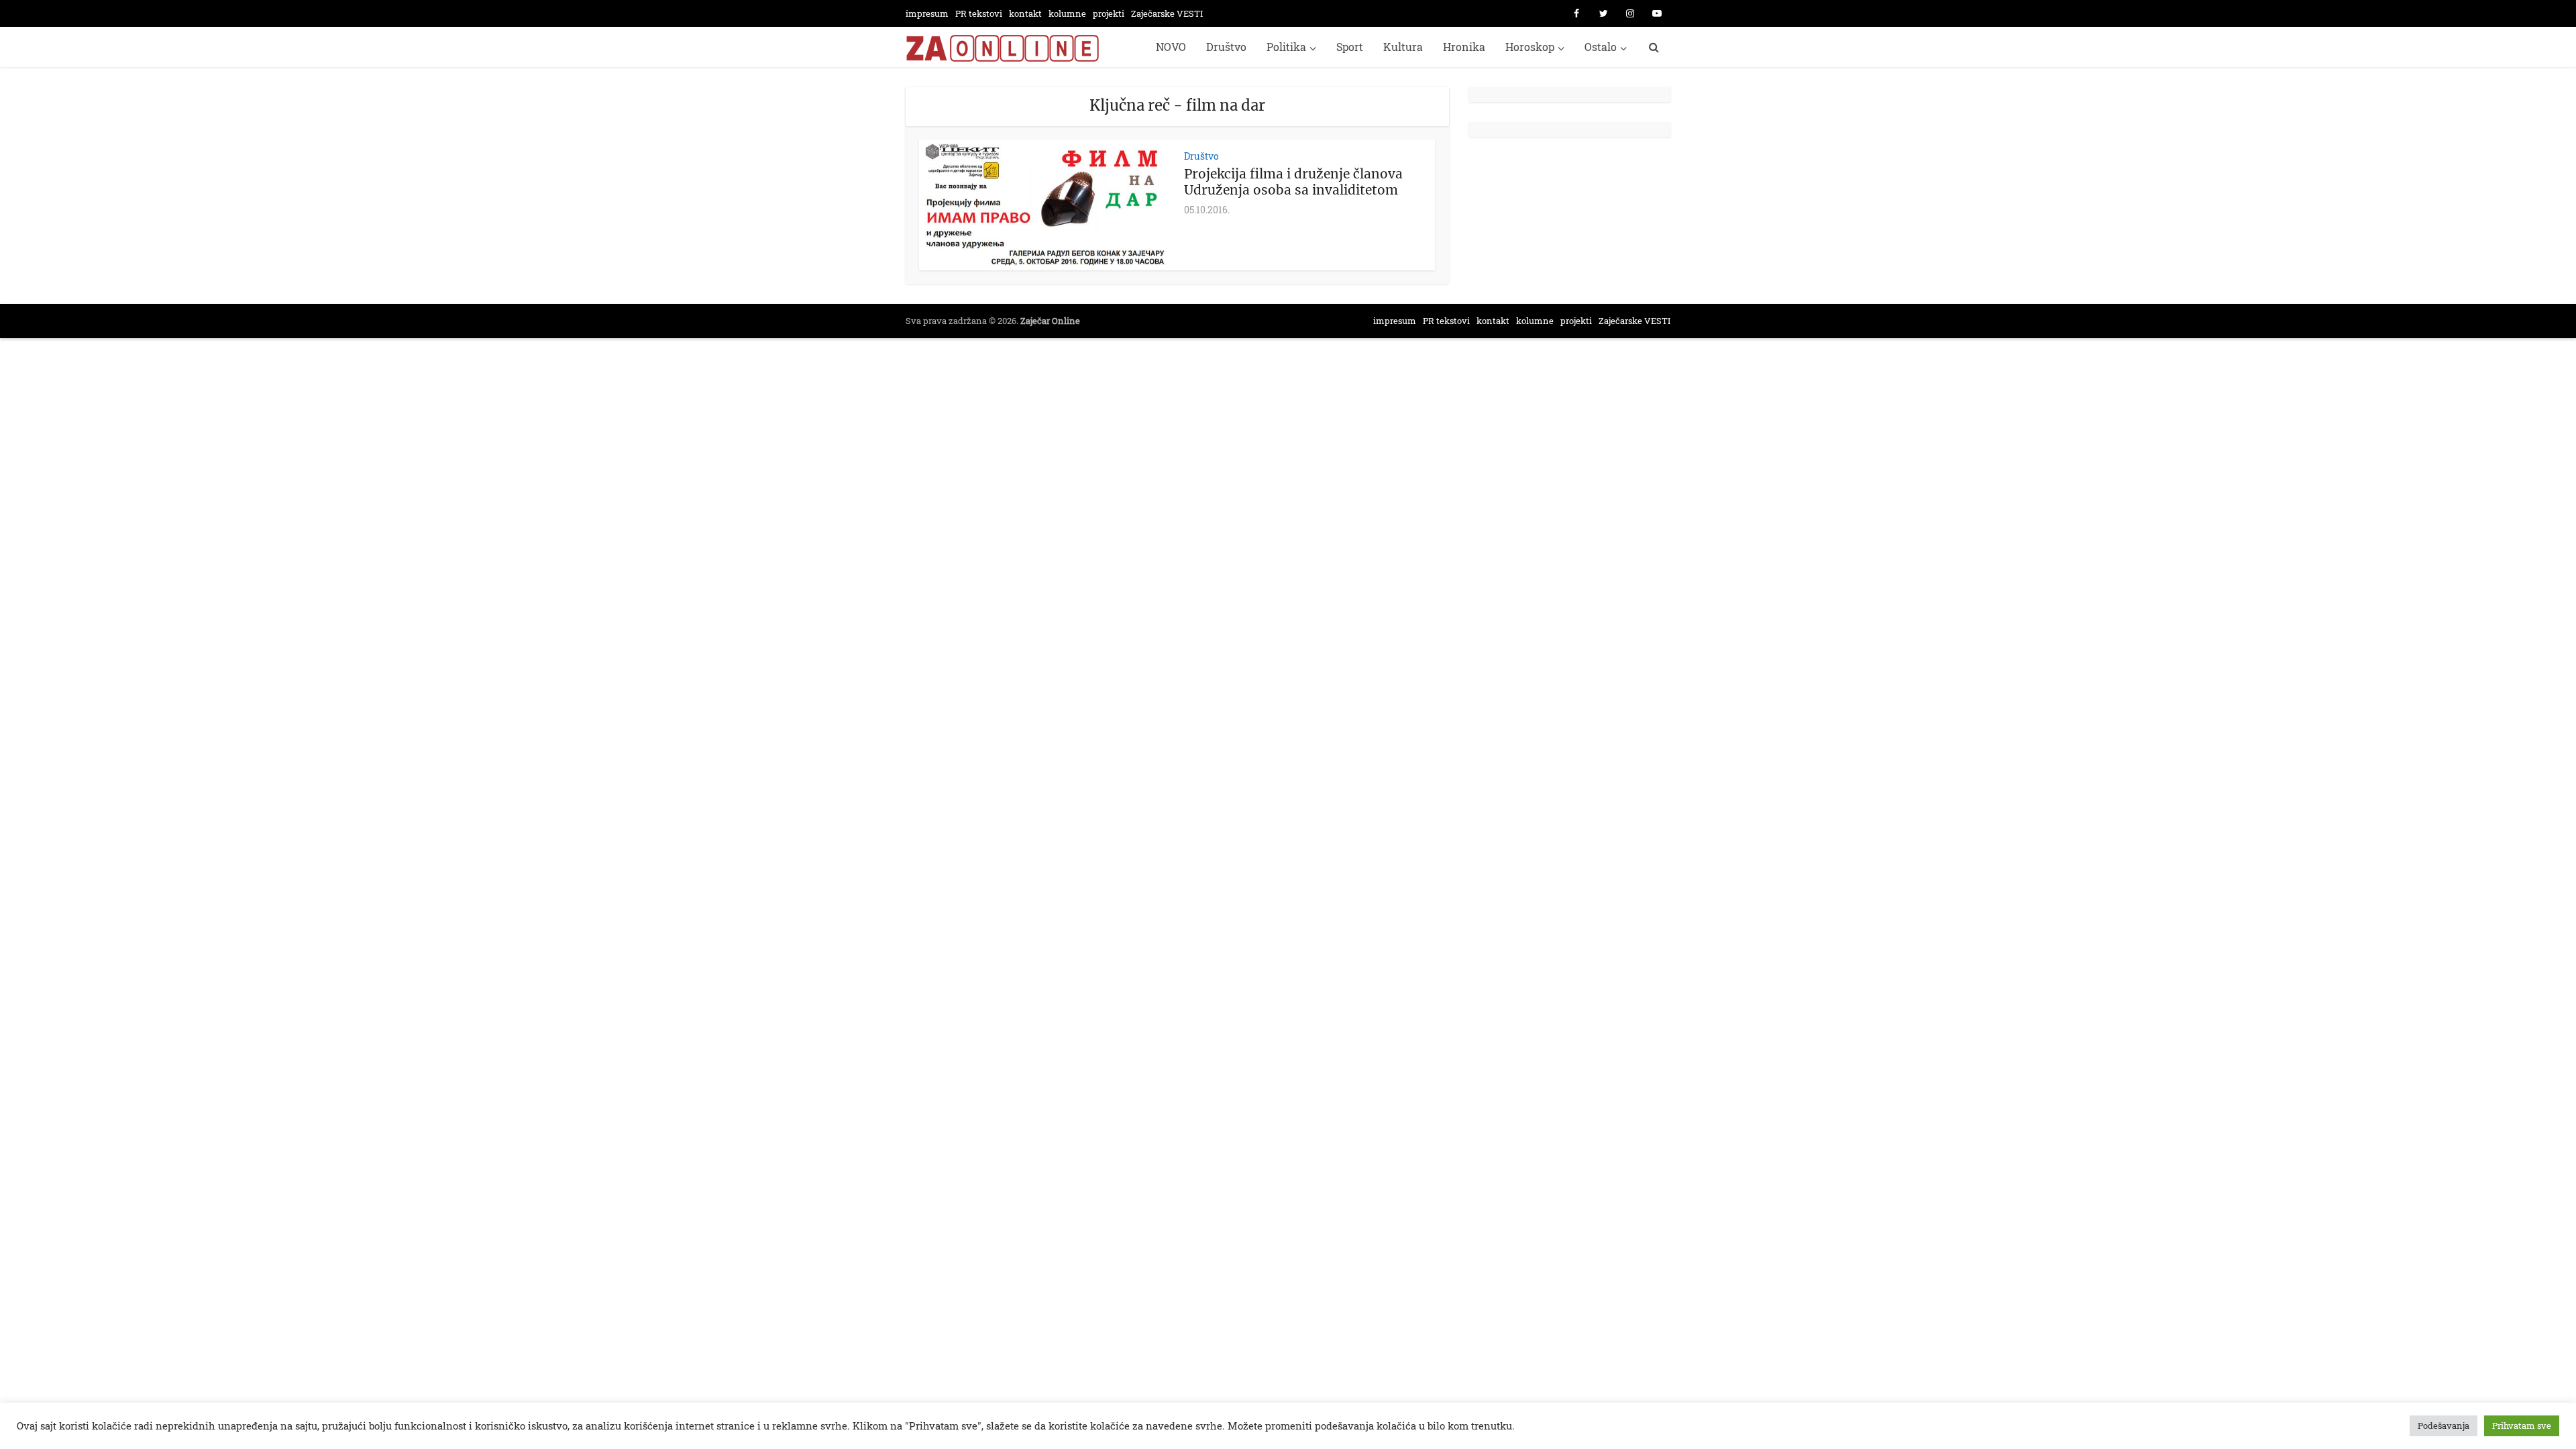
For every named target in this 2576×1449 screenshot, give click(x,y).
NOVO (1171, 47)
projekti (1109, 13)
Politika (1286, 47)
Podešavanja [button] (2444, 1426)
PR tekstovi (979, 13)
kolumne (1067, 13)
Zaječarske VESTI (1167, 13)
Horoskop (1530, 47)
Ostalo (1601, 47)
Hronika (1464, 47)
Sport (1350, 47)
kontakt (1025, 13)
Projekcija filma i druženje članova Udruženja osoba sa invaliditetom (1293, 182)
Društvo (1226, 47)
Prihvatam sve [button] (2522, 1426)
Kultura (1403, 47)
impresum (927, 13)
